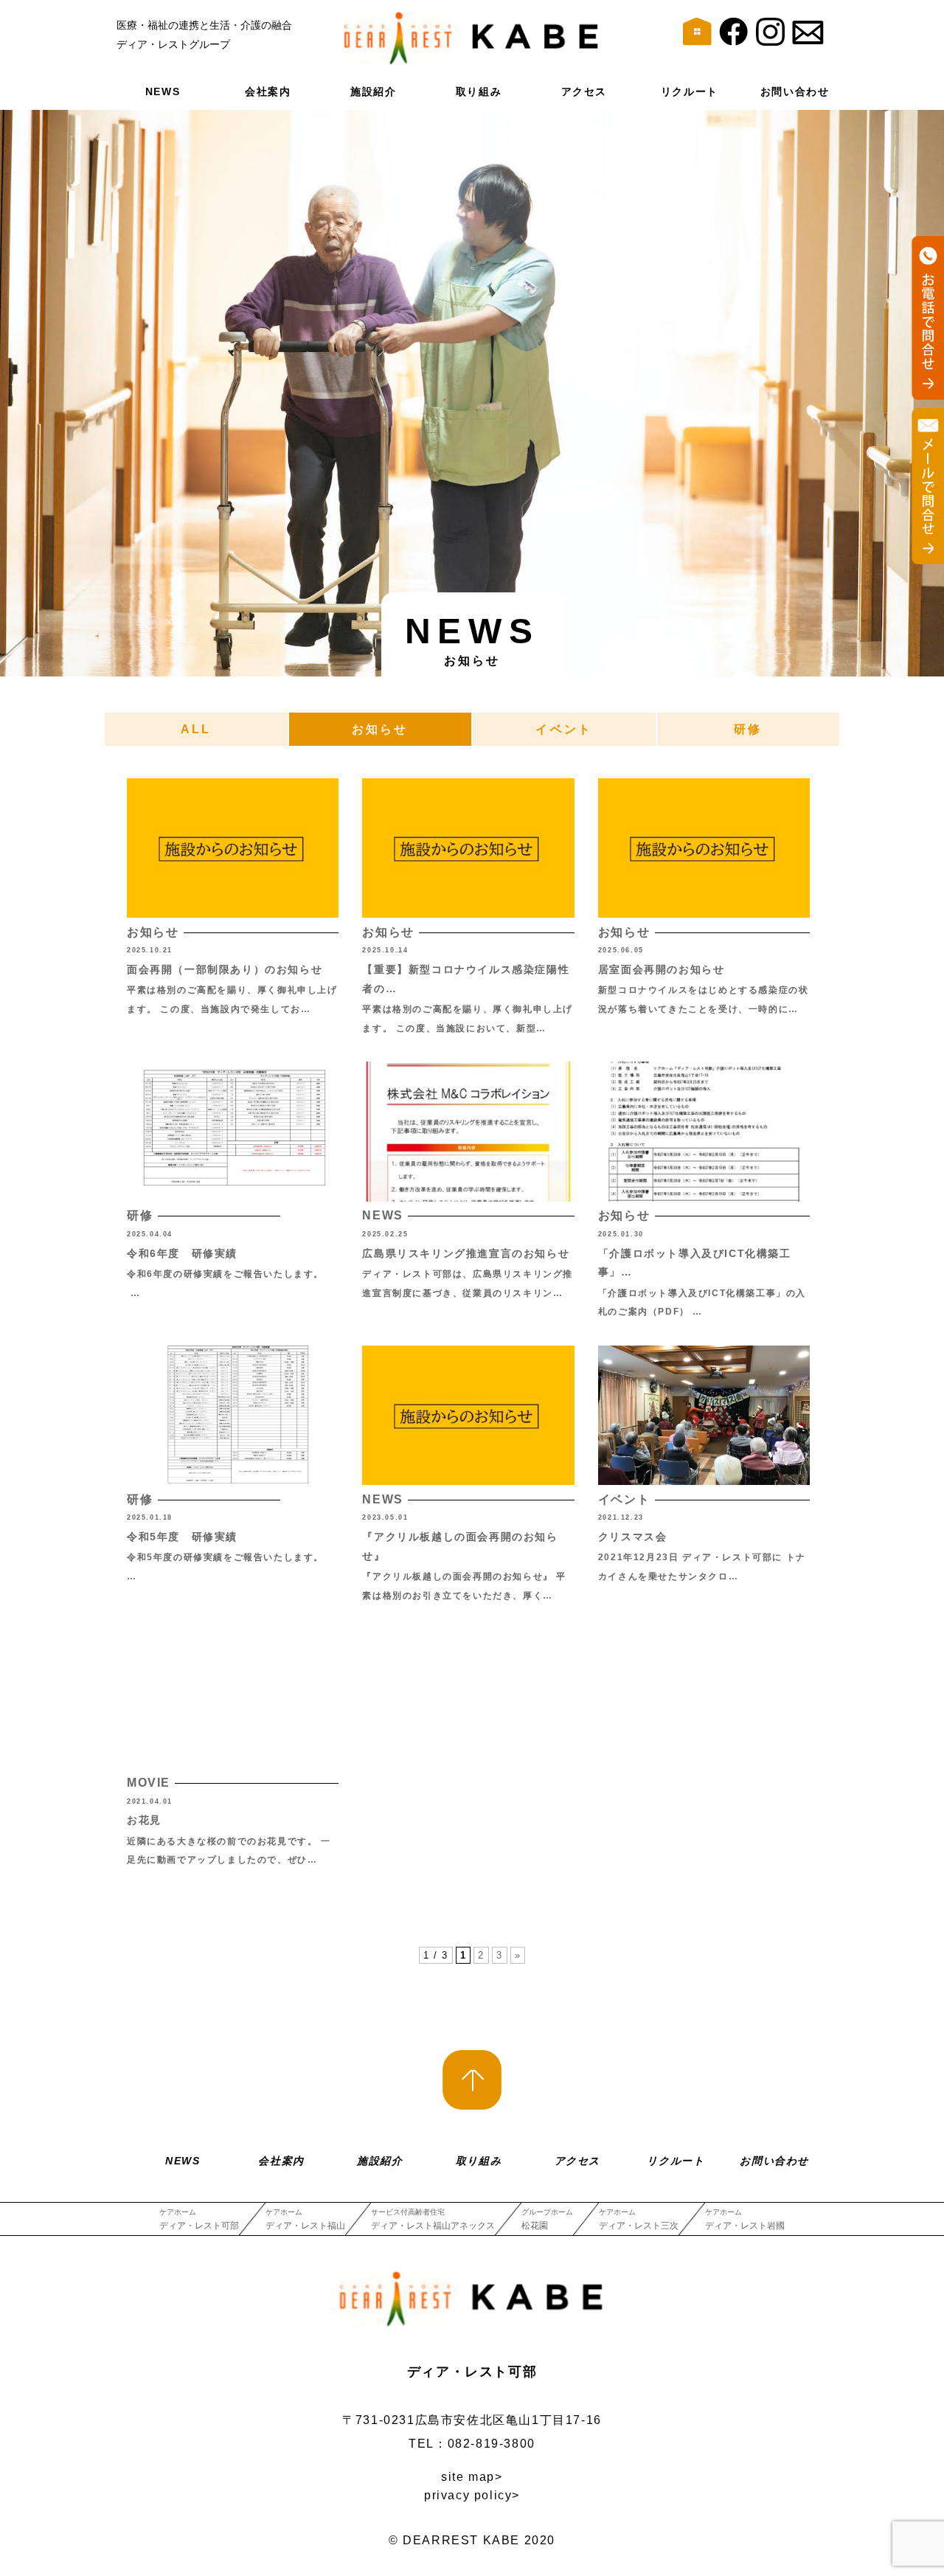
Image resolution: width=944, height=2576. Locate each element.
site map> (472, 2477)
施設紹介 (373, 91)
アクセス (584, 91)
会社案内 (268, 91)
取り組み (479, 91)
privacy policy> (472, 2495)
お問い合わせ (795, 91)
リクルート (690, 91)
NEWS (163, 91)
